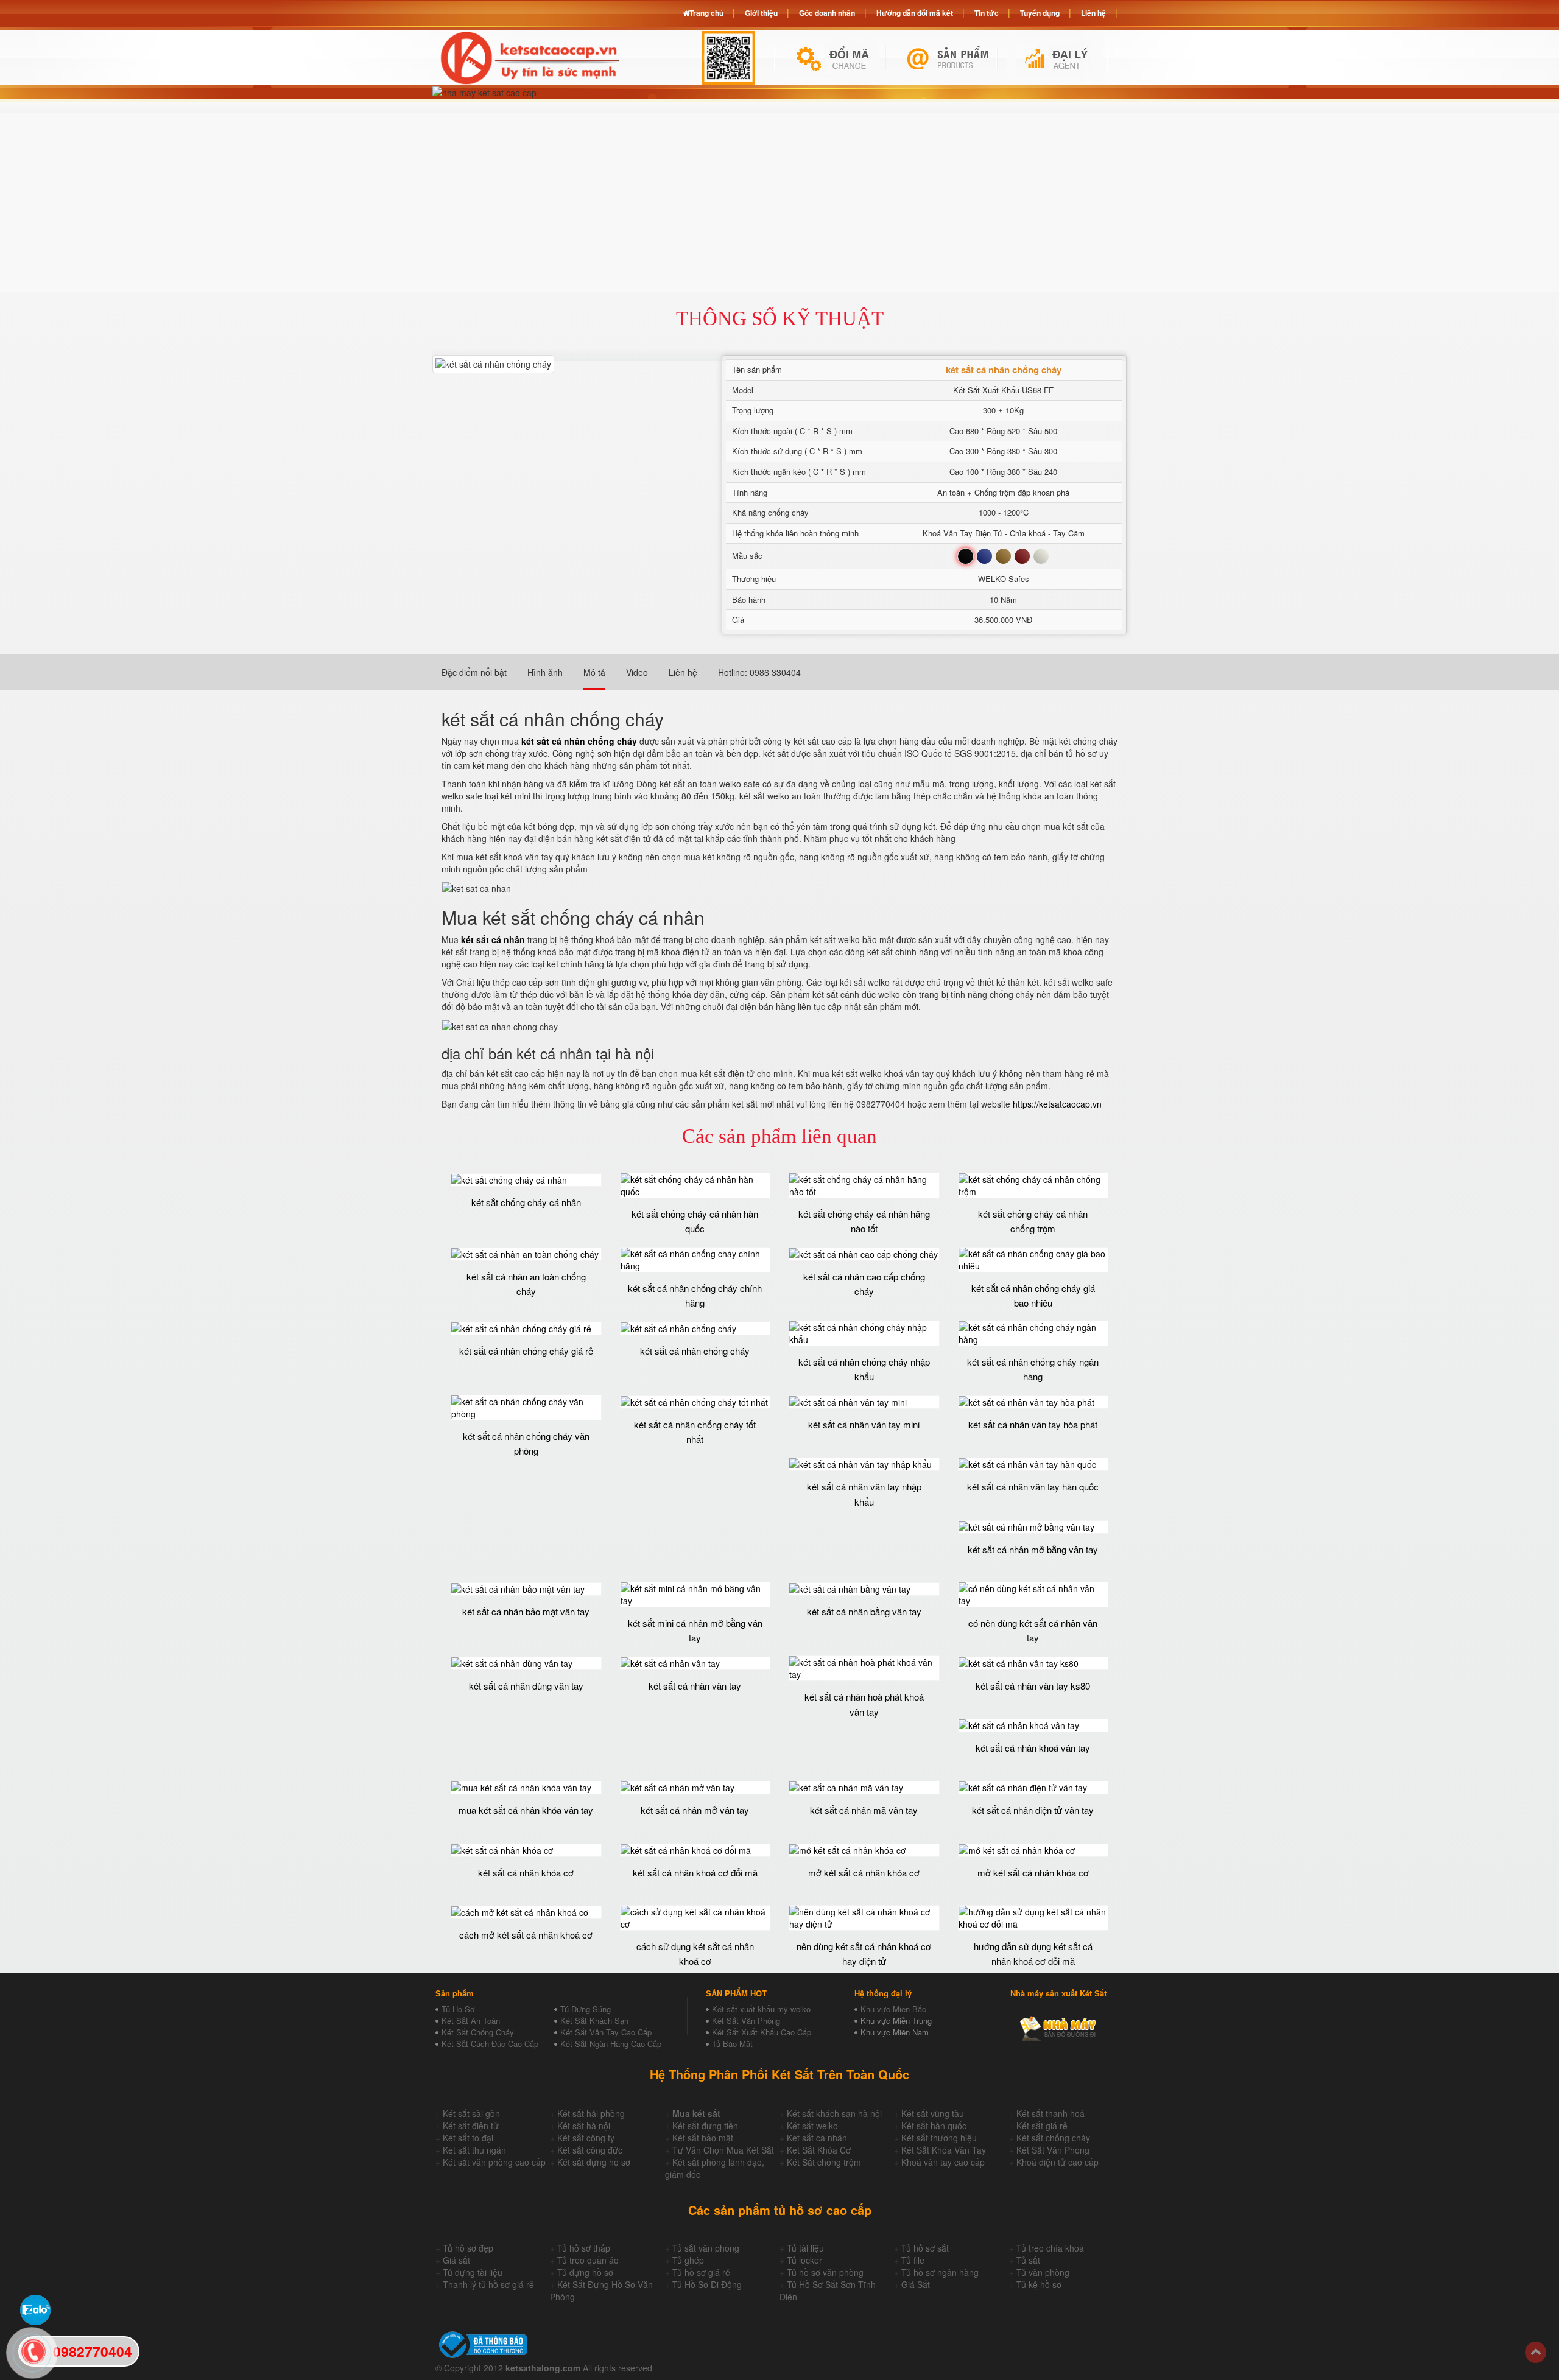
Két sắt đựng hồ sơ (594, 2162)
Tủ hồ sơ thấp (584, 2248)
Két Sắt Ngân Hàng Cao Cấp (611, 2044)
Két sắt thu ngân (474, 2150)
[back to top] (1536, 2352)
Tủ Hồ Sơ (458, 2009)
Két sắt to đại (468, 2138)
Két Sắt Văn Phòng (746, 2020)
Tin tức (987, 13)
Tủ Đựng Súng (586, 2009)
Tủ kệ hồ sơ (1039, 2284)
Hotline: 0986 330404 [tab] (759, 672)
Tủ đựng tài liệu (473, 2272)
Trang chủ (706, 13)
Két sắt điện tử (471, 2126)
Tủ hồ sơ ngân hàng (940, 2272)
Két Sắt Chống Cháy (478, 2032)
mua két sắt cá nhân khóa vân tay (526, 1810)
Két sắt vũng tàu (933, 2113)
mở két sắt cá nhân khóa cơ (864, 1873)
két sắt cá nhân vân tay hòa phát (1033, 1424)
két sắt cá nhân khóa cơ (526, 1873)
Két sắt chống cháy (1053, 2138)
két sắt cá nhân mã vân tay (864, 1810)
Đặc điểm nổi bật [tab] (474, 672)
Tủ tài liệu (805, 2248)
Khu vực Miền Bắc (893, 2009)
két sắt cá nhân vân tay (695, 1686)
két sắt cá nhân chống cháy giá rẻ (526, 1351)
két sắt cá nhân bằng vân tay (864, 1611)
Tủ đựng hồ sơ (585, 2272)
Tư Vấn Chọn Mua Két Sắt (723, 2150)
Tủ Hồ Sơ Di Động (707, 2284)
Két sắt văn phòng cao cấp (494, 2162)
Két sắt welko (812, 2126)
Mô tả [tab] (594, 672)
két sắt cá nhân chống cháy (695, 1351)
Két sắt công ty (586, 2138)
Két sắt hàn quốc (934, 2126)
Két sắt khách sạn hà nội (834, 2113)
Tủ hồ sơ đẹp (468, 2248)
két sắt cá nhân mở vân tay (695, 1810)
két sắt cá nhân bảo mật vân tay (526, 1611)
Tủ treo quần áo (588, 2260)
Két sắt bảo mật (703, 2138)
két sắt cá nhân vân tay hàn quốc (1033, 1487)
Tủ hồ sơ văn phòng (825, 2272)
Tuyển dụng (1040, 13)
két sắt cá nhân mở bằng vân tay (1033, 1549)
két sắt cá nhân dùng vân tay (526, 1686)
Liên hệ (1093, 13)
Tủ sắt (1028, 2260)
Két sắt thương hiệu (939, 2138)
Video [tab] (637, 672)
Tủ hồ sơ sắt (925, 2248)
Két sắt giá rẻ (1042, 2126)
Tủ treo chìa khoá (1050, 2248)
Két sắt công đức (590, 2150)
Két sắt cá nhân (817, 2138)
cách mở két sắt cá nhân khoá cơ (526, 1935)
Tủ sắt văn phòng (706, 2248)
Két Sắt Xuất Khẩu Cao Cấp (762, 2032)
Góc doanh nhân (827, 13)
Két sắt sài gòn (471, 2113)
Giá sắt (456, 2260)
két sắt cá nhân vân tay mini (864, 1424)
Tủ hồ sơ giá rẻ (701, 2272)
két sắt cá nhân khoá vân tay (1033, 1748)
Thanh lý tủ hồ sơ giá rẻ (488, 2284)
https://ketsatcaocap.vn (1057, 1104)
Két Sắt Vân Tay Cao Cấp (606, 2032)
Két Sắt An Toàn (471, 2020)
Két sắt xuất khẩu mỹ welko (761, 2009)
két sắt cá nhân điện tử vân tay (1033, 1810)
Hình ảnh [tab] (545, 672)
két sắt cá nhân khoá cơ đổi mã (695, 1873)
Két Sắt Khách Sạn (594, 2020)
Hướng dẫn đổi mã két (915, 13)
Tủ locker (804, 2260)
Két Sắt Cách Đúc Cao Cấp (490, 2044)
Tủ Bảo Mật (732, 2044)
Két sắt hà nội (584, 2126)
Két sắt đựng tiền (705, 2126)
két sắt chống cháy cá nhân (526, 1202)
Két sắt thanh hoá (1050, 2113)
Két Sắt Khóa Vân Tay (944, 2150)
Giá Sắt (916, 2284)
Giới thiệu (761, 13)
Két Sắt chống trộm (824, 2162)
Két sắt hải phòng (591, 2113)
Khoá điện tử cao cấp (1058, 2162)
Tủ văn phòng (1043, 2272)
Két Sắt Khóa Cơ (819, 2150)
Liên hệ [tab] (683, 672)
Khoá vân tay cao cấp (943, 2162)
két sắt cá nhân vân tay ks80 (1033, 1686)
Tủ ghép (688, 2260)
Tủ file (913, 2260)
